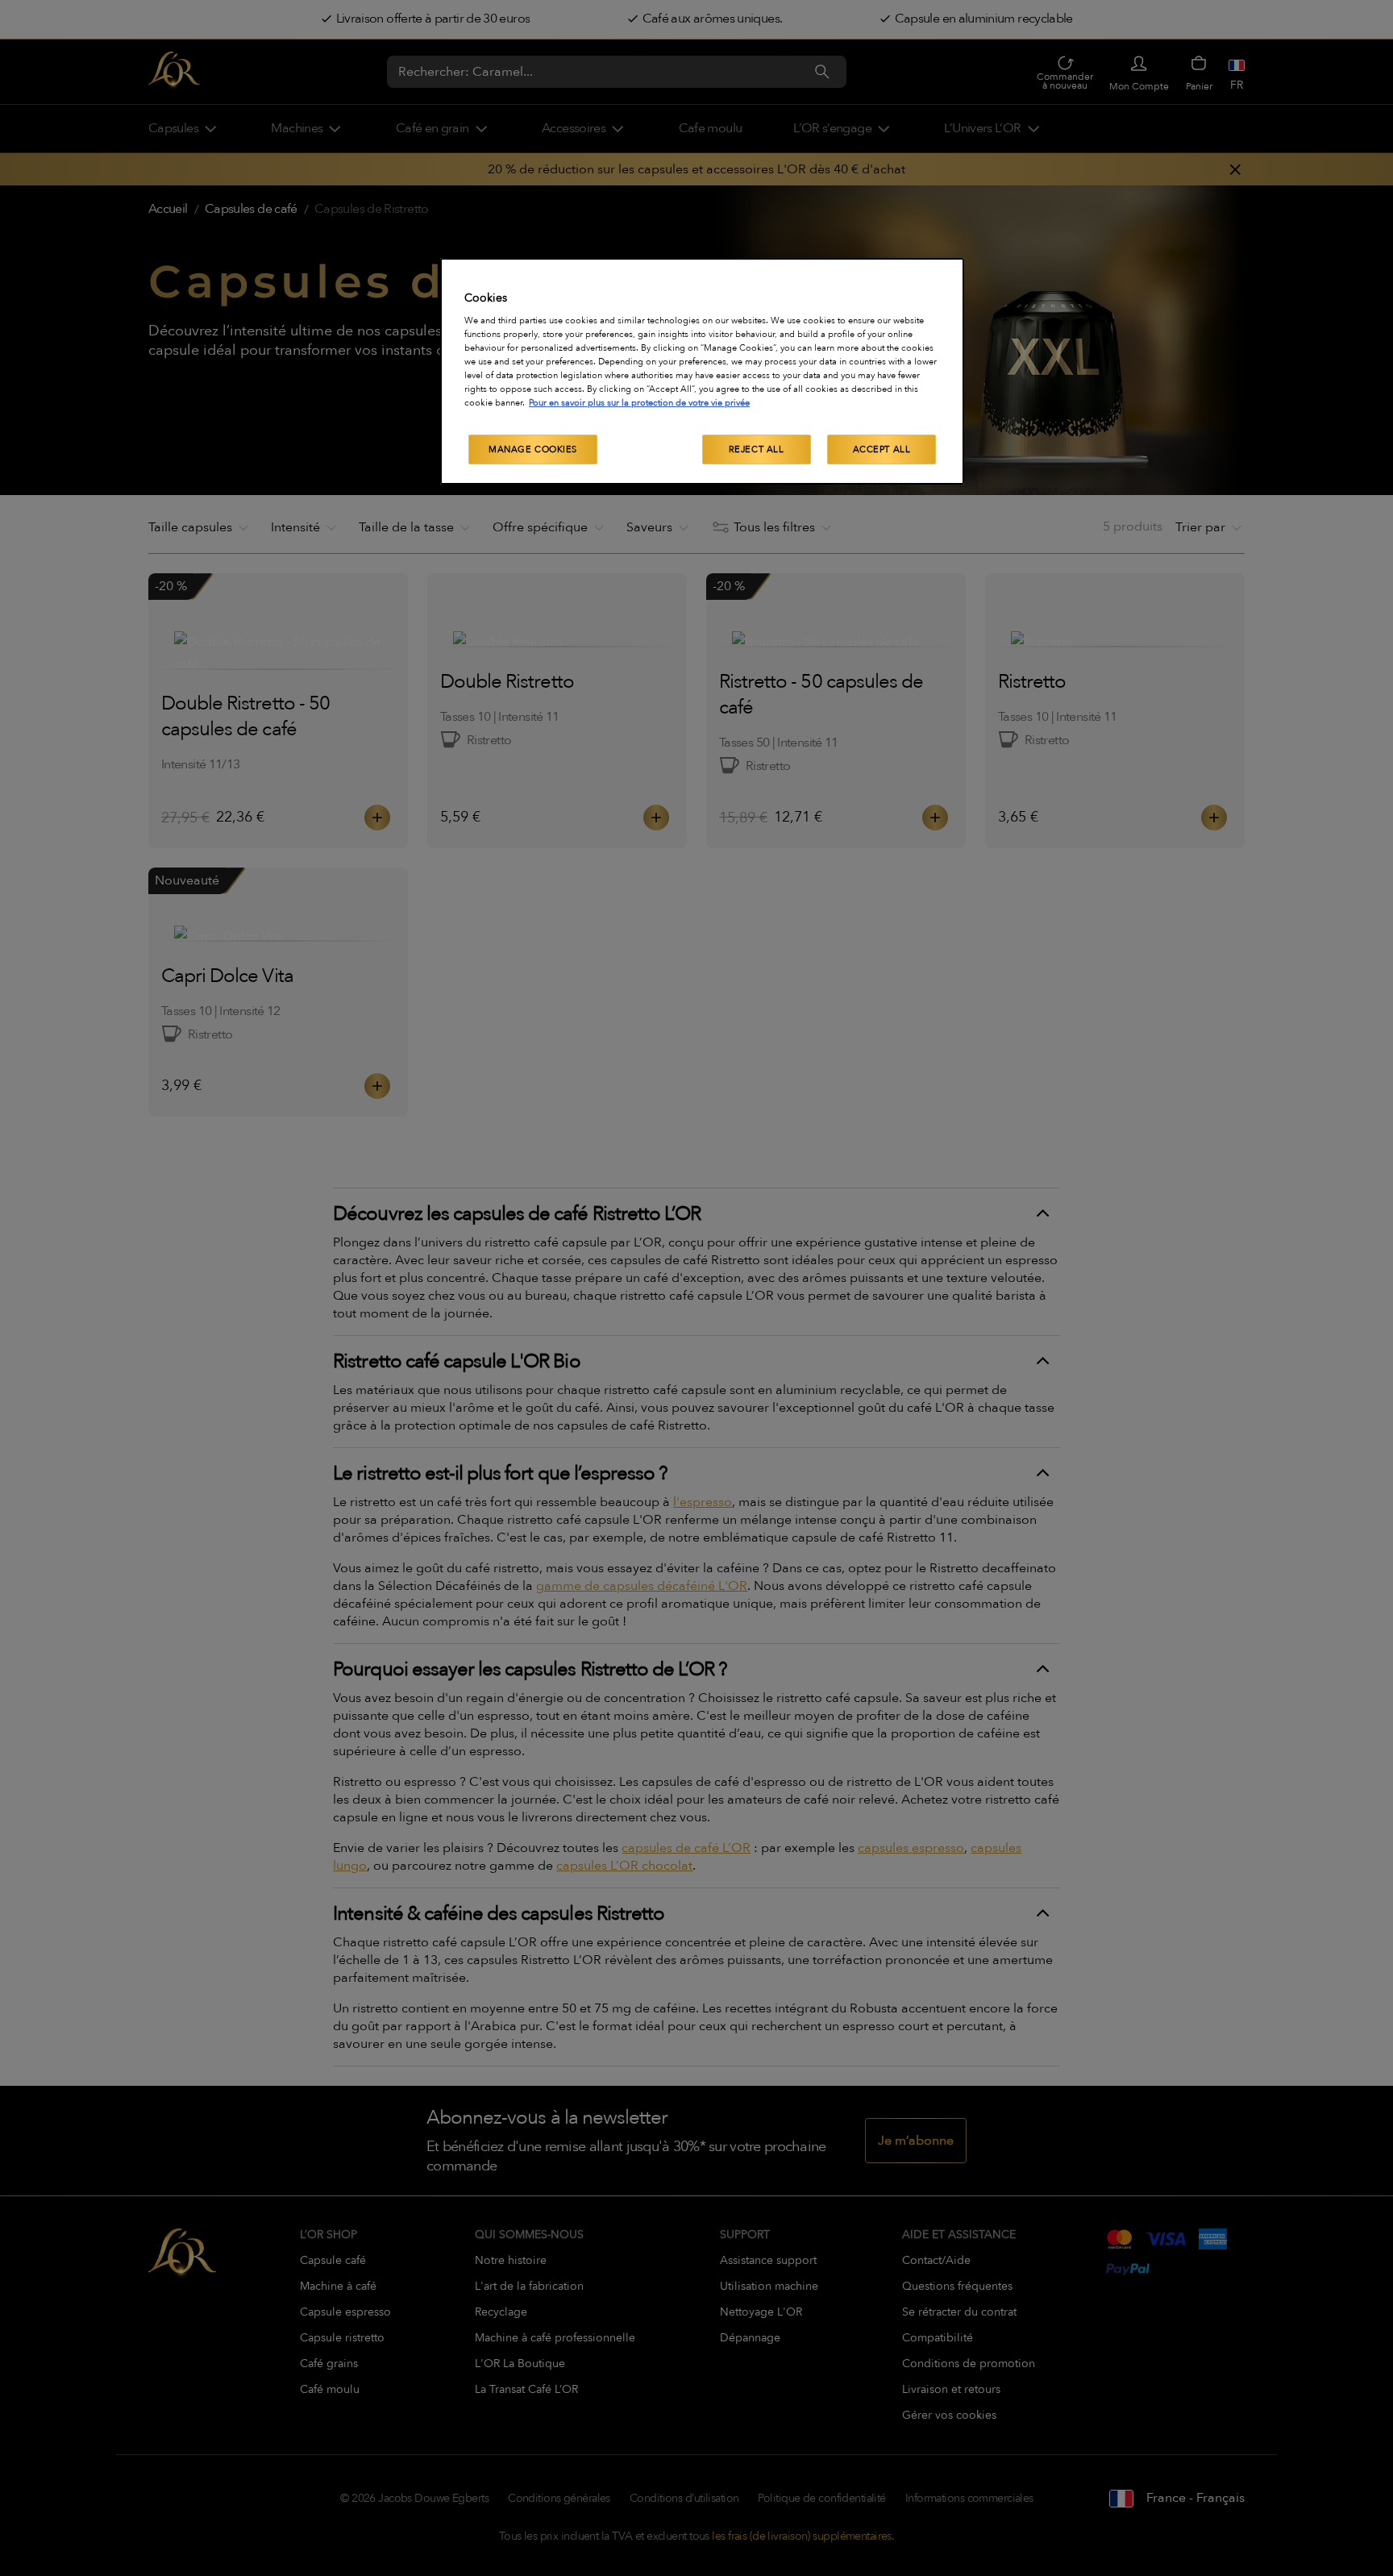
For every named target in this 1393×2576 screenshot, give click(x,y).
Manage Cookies (533, 449)
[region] (702, 372)
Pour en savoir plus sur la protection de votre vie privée (639, 403)
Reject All (757, 449)
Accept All (882, 449)
